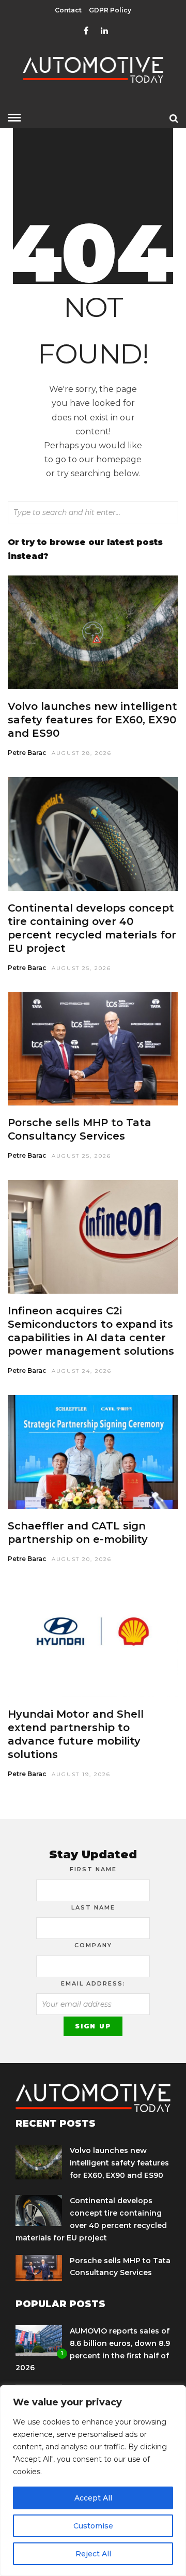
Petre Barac (27, 753)
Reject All (93, 2554)
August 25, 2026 (81, 968)
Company (93, 1945)
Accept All (93, 2498)
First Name (93, 1869)
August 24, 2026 (82, 1371)
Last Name (93, 1907)
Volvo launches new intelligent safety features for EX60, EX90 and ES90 (92, 720)
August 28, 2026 (82, 753)
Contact (68, 10)
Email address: (93, 1983)
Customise (93, 2526)
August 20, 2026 (82, 1559)
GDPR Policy (110, 10)
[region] (93, 2481)
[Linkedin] (104, 31)
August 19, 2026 (81, 1774)
